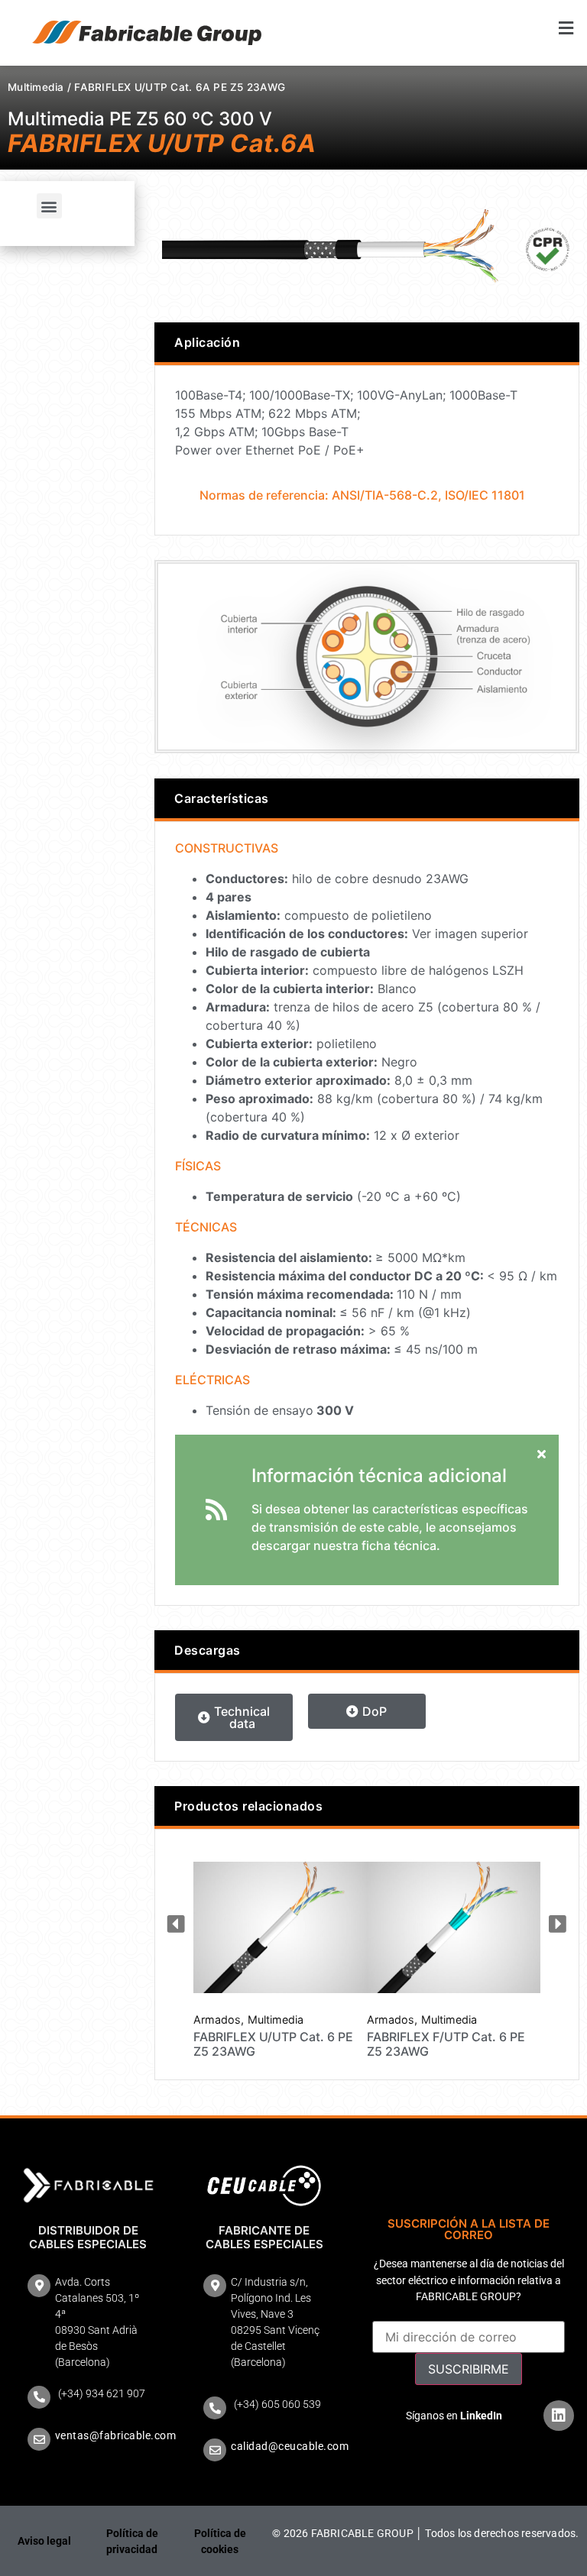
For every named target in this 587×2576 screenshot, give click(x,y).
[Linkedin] (559, 2416)
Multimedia (36, 87)
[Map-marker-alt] (39, 2286)
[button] (440, 28)
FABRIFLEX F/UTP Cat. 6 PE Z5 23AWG (446, 2044)
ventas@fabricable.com (116, 2435)
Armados (217, 2020)
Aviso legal (44, 2541)
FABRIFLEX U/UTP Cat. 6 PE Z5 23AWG (273, 2044)
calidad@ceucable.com (290, 2446)
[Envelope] (39, 2439)
